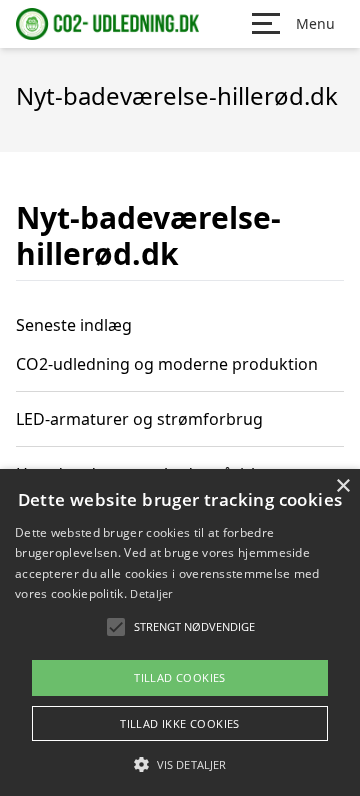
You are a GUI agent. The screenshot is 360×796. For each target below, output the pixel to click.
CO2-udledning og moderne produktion (167, 364)
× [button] (342, 486)
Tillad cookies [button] (180, 677)
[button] (180, 764)
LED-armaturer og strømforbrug (139, 419)
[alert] (180, 632)
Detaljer (151, 593)
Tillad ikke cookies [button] (180, 723)
